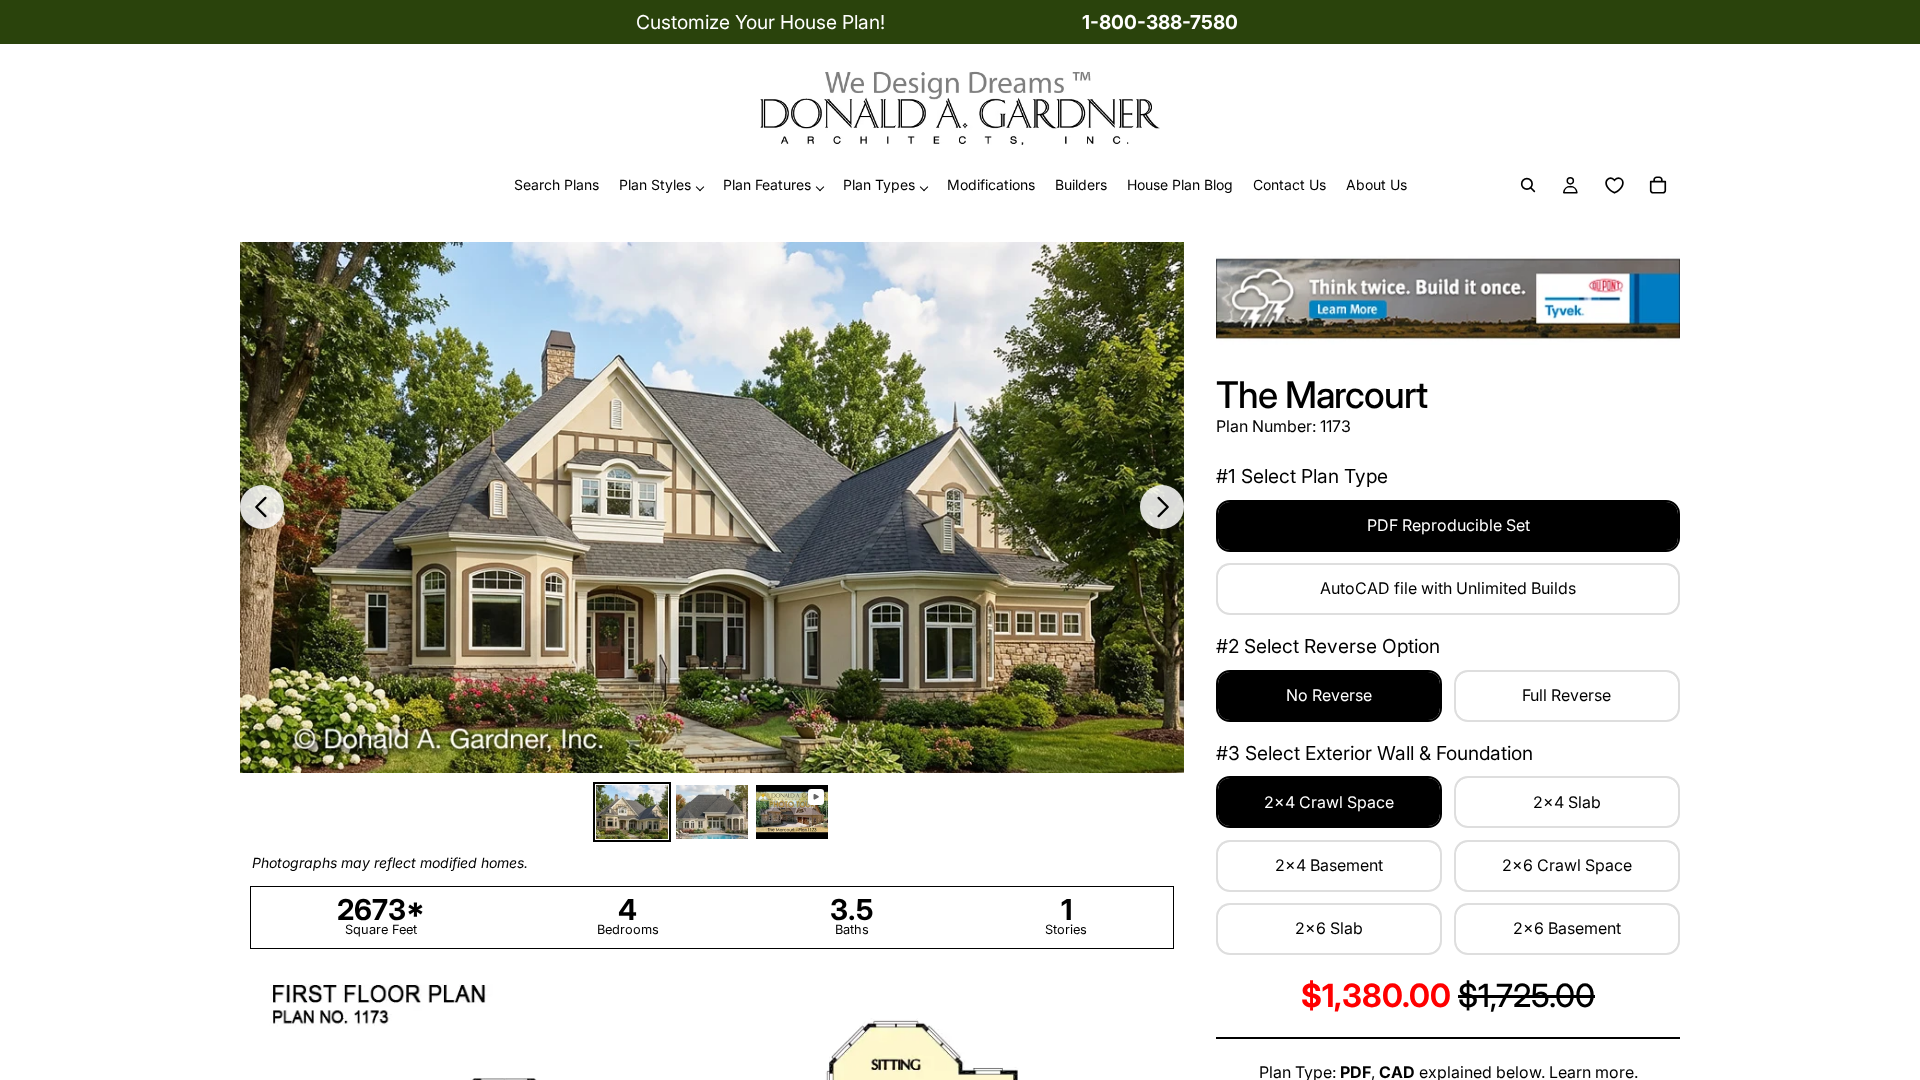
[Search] (1528, 186)
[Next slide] (1162, 507)
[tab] (632, 812)
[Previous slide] (262, 507)
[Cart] (1658, 186)
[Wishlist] (1614, 186)
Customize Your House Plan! (760, 22)
